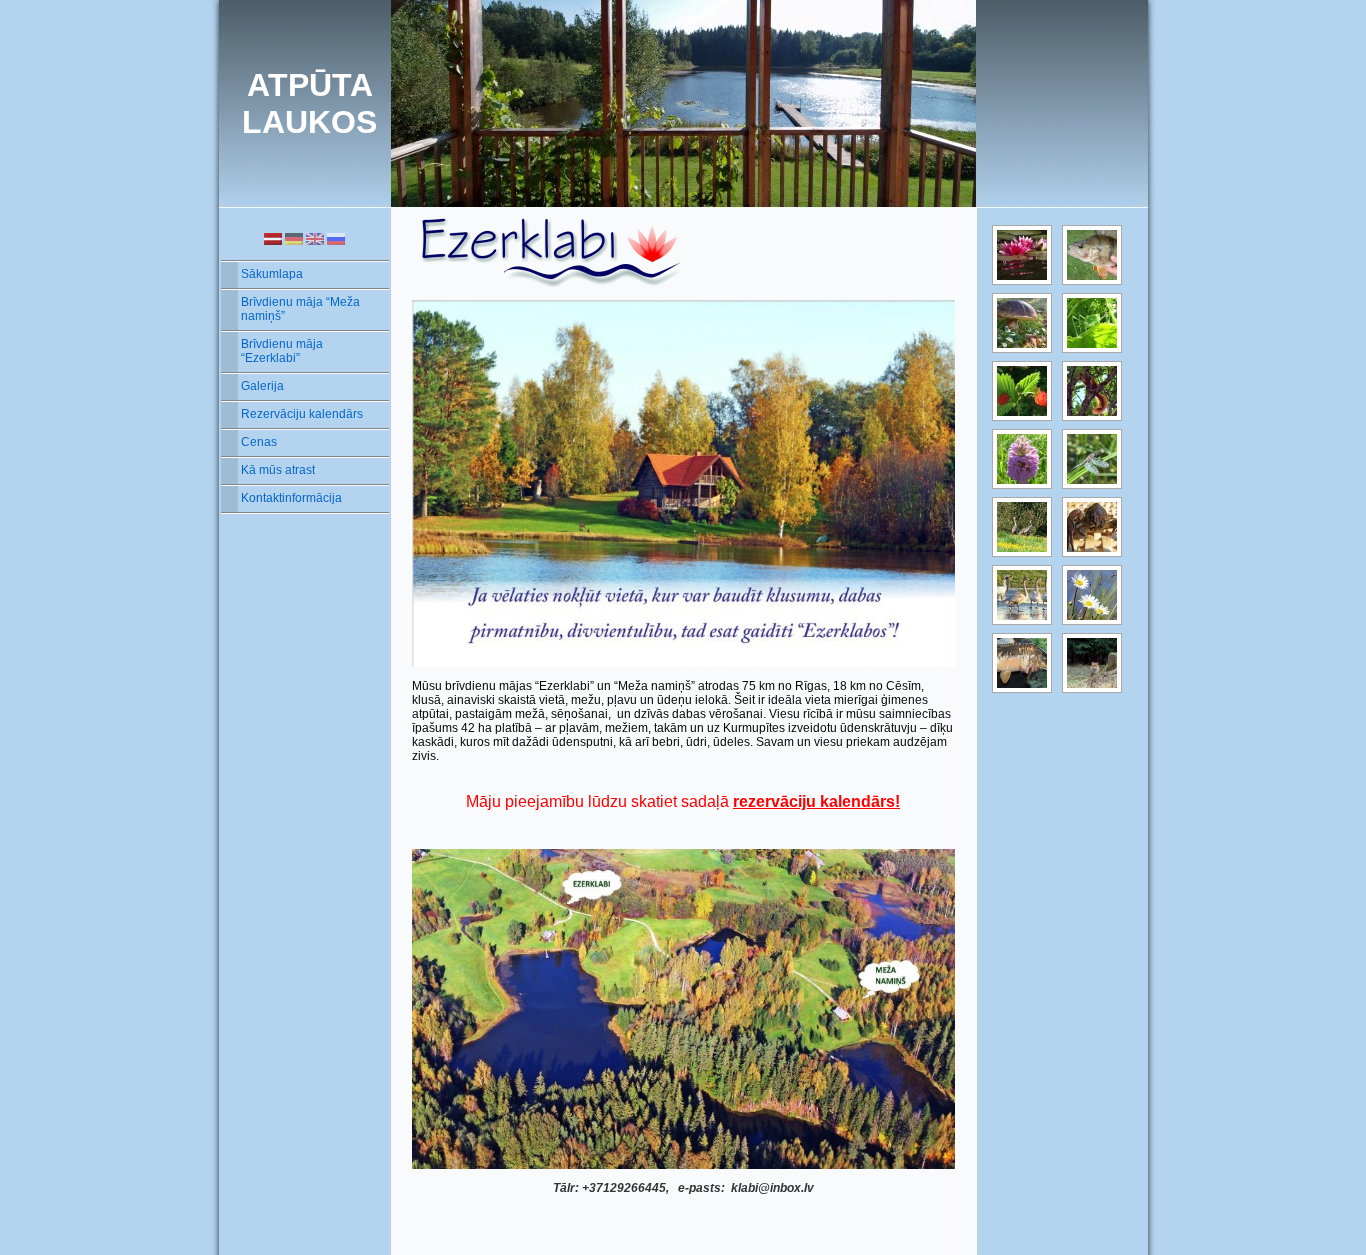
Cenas (259, 442)
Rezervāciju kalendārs (302, 414)
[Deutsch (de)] (294, 238)
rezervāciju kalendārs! (816, 801)
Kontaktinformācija (291, 498)
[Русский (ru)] (336, 238)
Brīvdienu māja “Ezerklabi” (282, 351)
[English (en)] (315, 238)
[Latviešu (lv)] (273, 238)
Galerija (262, 386)
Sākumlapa (272, 274)
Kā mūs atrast (278, 470)
